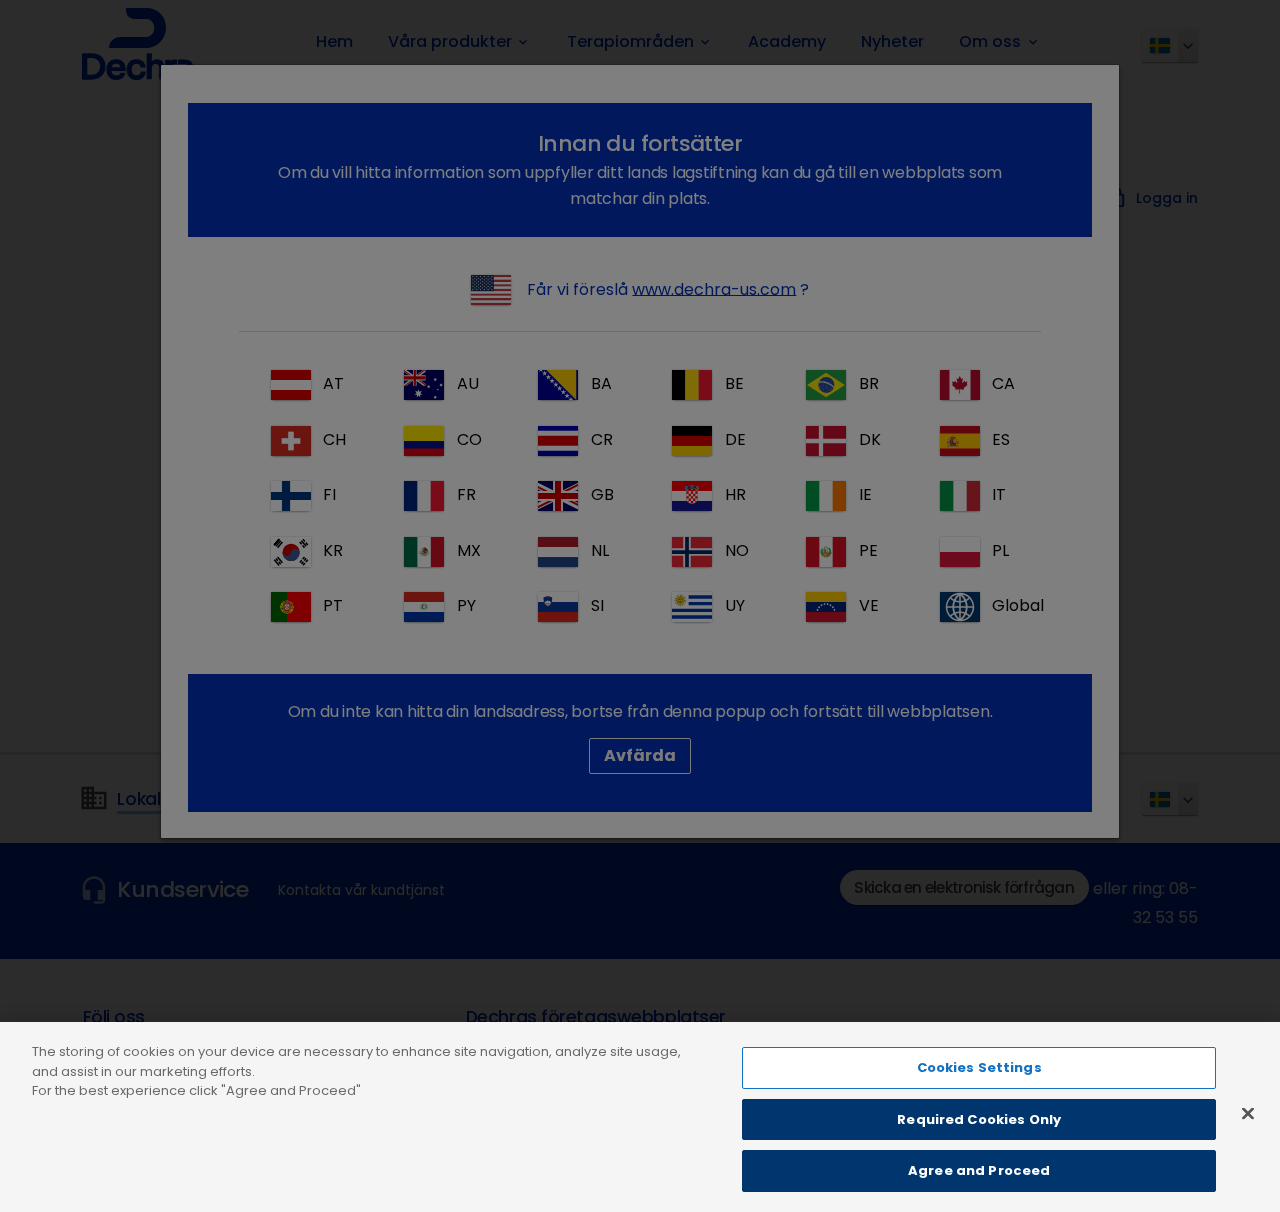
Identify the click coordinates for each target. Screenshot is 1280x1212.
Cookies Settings (979, 1067)
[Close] (1248, 1114)
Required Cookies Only (979, 1119)
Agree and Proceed (979, 1170)
